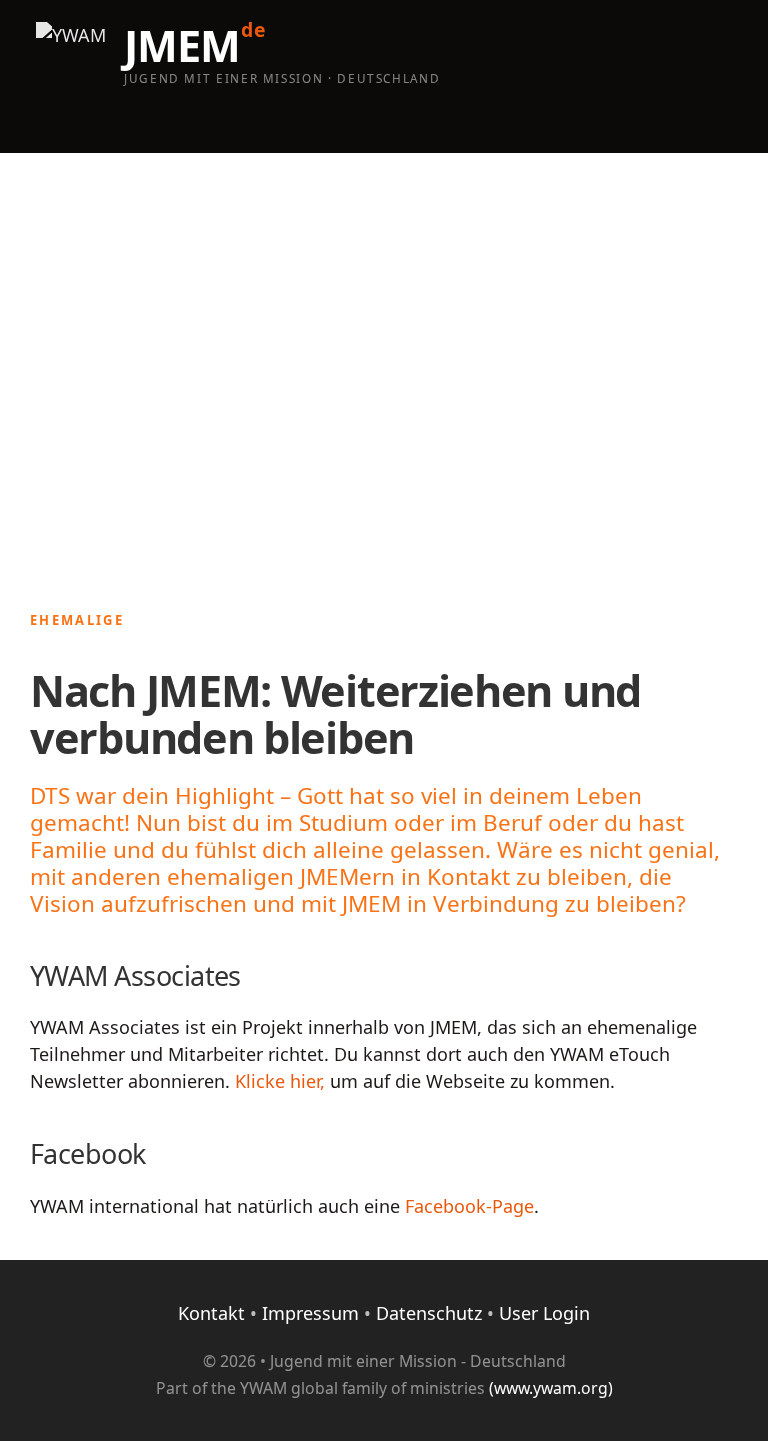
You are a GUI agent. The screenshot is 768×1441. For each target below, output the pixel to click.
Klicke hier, (280, 1081)
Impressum (310, 1313)
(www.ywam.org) (551, 1388)
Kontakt (211, 1313)
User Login (544, 1313)
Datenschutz (429, 1313)
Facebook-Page (469, 1206)
